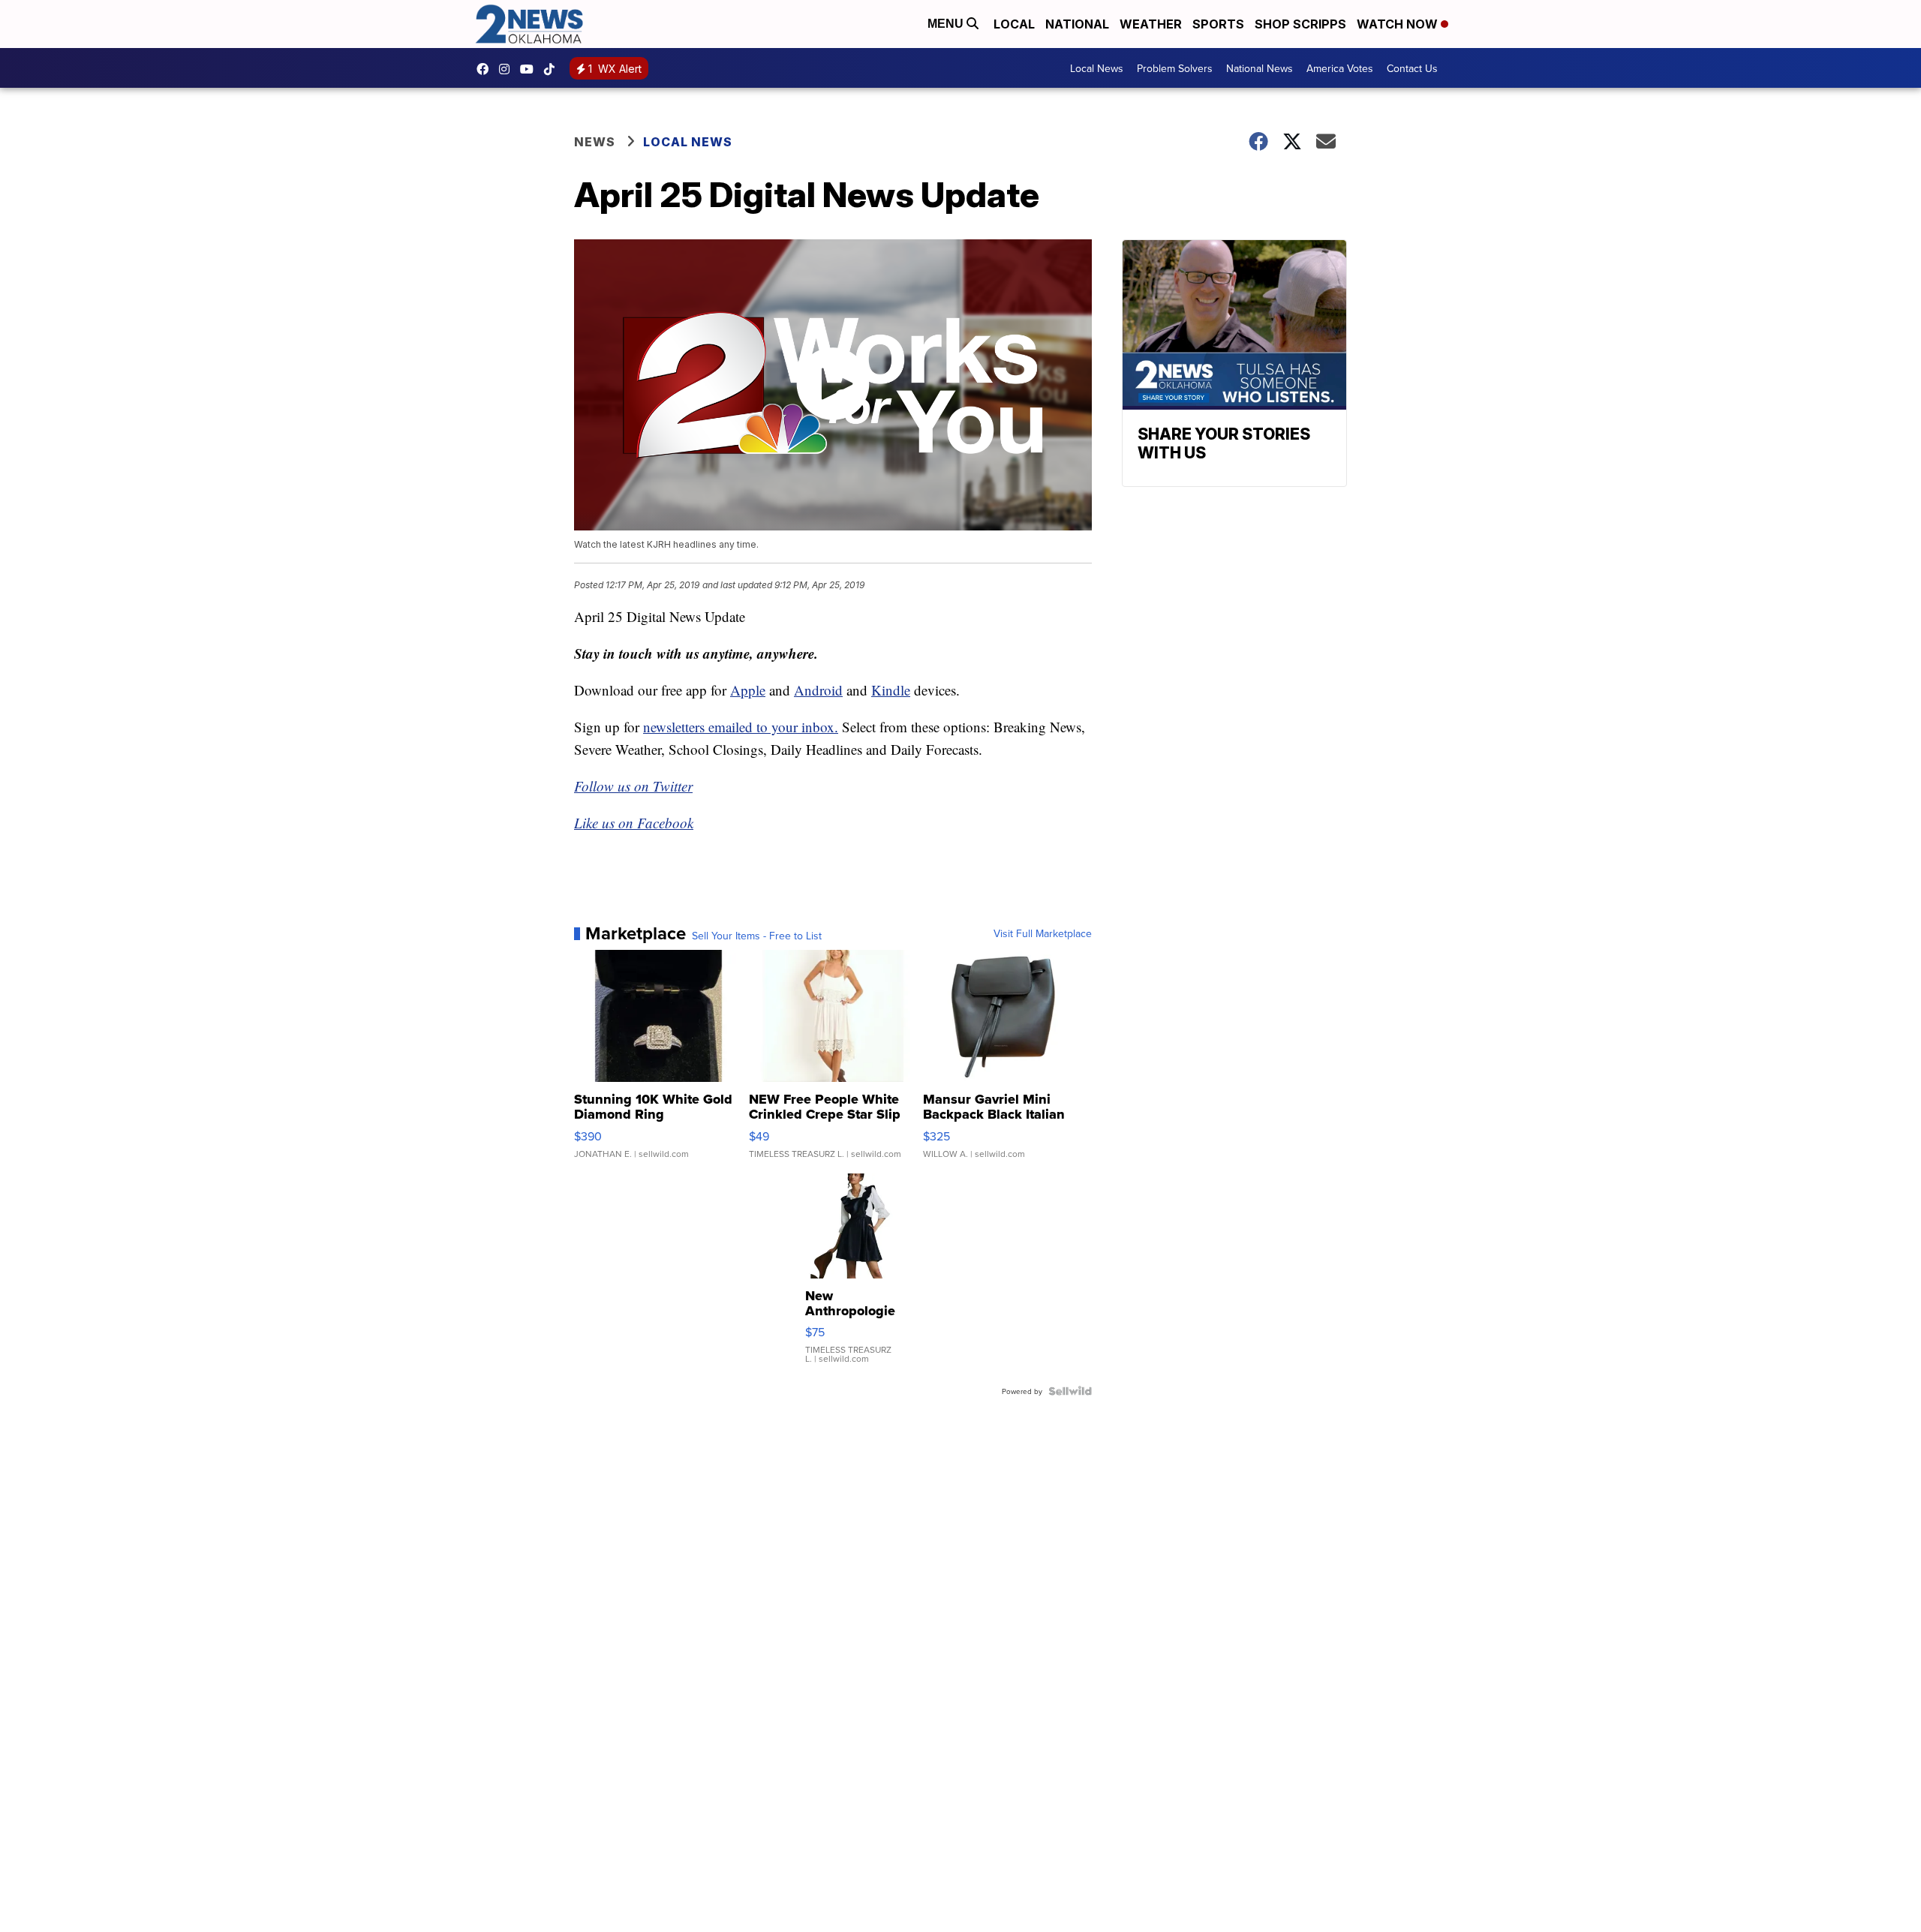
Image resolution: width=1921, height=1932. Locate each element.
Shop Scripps (1300, 24)
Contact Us (1412, 68)
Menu (947, 24)
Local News (1097, 68)
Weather (1151, 24)
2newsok (508, 69)
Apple (748, 690)
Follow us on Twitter (633, 786)
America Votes (1340, 68)
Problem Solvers (1175, 68)
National (1077, 24)
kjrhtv (486, 69)
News (595, 142)
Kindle (891, 690)
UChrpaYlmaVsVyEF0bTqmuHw (531, 69)
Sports (1218, 24)
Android (818, 690)
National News (1260, 68)
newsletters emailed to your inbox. (741, 727)
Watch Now (1399, 24)
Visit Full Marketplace (1043, 933)
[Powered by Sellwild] (1070, 1391)
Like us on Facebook (634, 823)
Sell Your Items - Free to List (757, 936)
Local (1014, 24)
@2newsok (553, 69)
